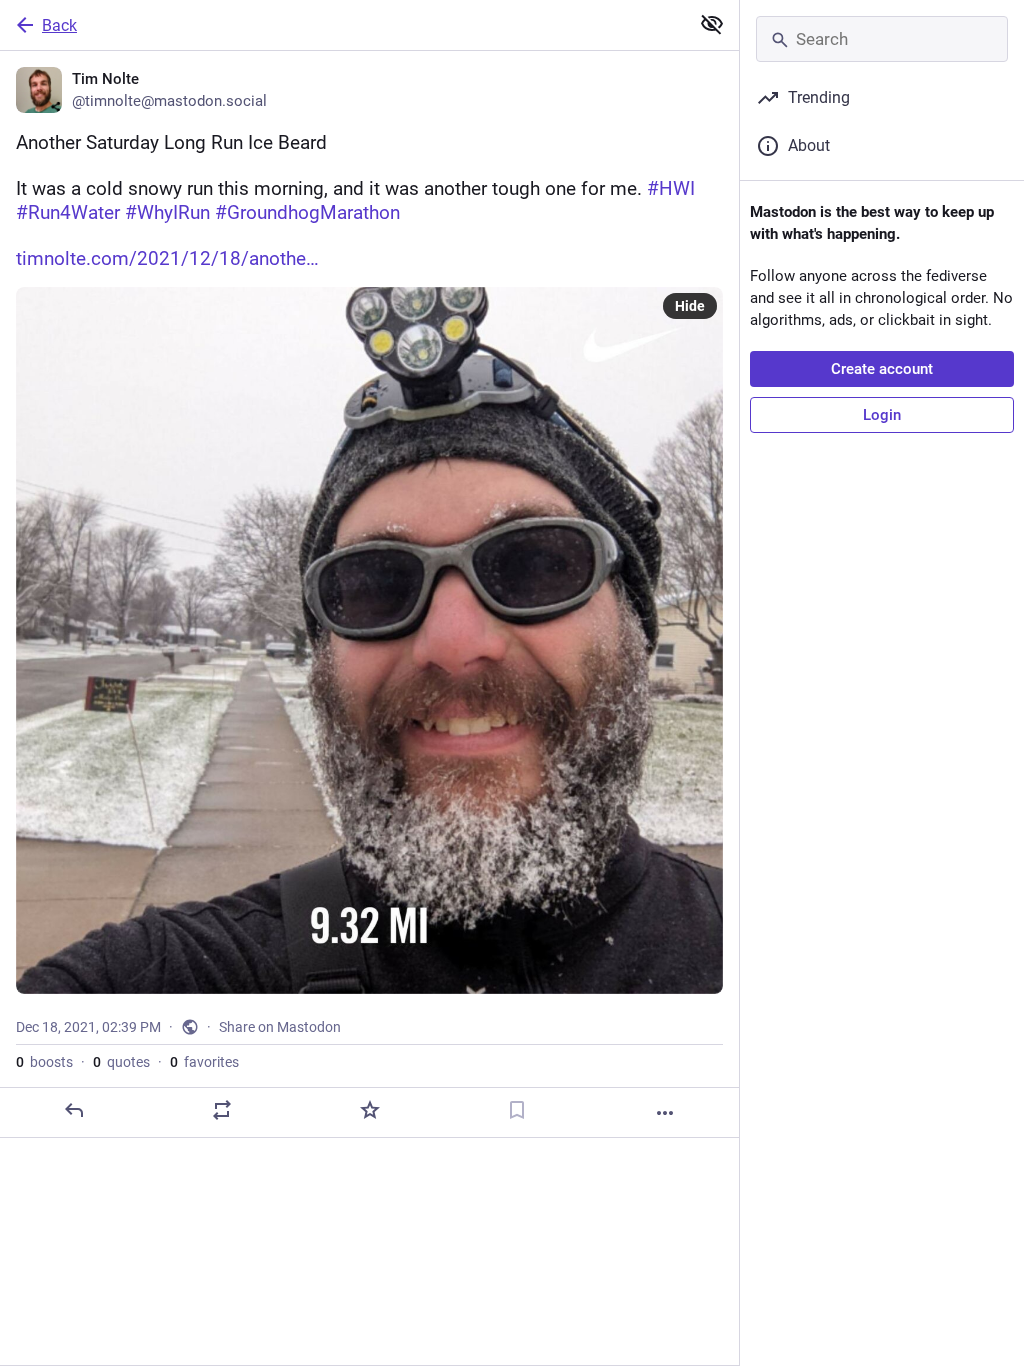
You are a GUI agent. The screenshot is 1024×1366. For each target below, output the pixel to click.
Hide (690, 306)
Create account (882, 369)
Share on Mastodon (280, 1027)
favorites (204, 1062)
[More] (665, 1113)
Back (59, 25)
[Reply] (74, 1110)
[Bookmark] (517, 1110)
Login (882, 415)
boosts (44, 1062)
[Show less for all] (712, 24)
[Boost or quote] (222, 1110)
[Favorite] (370, 1110)
